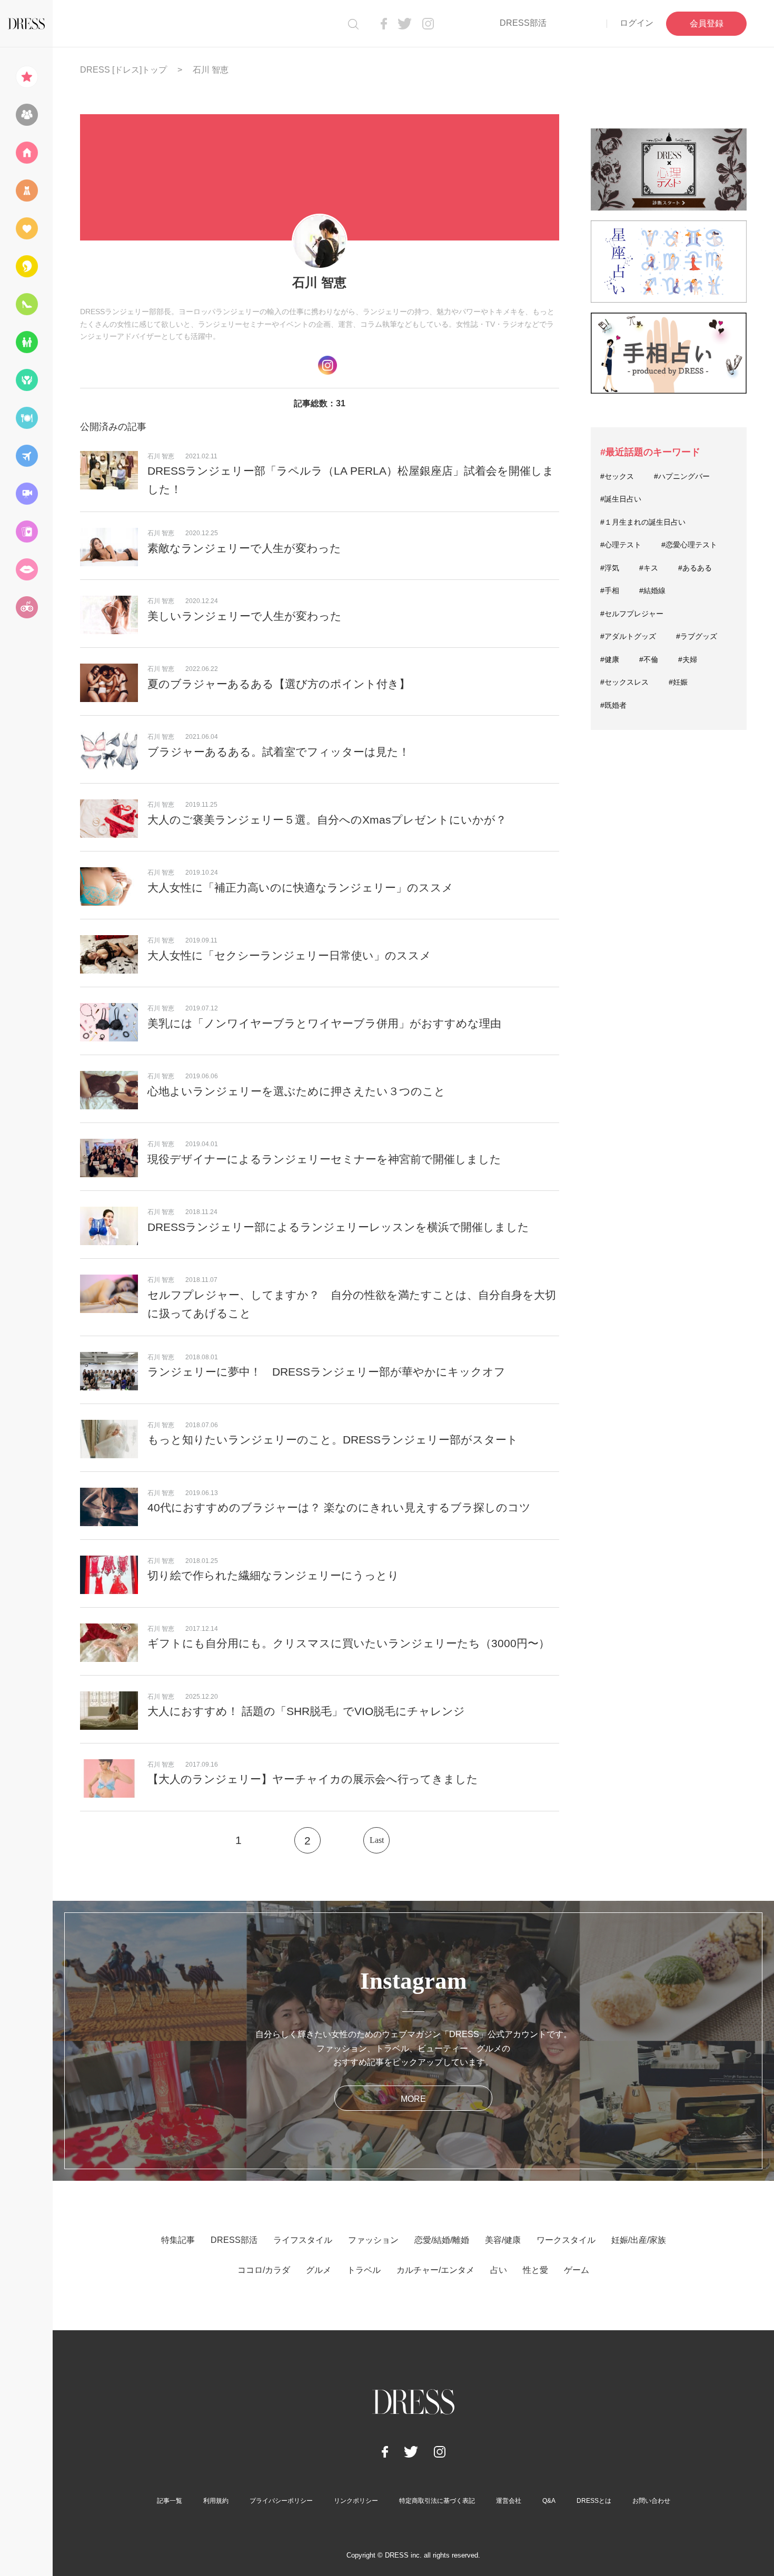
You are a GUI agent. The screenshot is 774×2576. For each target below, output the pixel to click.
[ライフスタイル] (26, 153)
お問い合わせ (651, 2501)
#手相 (610, 590)
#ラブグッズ (697, 636)
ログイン (637, 23)
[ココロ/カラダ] (26, 380)
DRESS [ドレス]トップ (123, 70)
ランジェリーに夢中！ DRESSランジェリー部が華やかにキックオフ (326, 1372)
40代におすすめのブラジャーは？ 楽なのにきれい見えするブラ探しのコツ (339, 1507)
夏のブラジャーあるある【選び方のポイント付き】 (279, 684)
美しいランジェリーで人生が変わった (245, 616)
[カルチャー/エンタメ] (26, 494)
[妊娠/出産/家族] (26, 342)
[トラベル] (26, 456)
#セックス (617, 476)
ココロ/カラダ (264, 2270)
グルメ (319, 2270)
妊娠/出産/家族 (639, 2240)
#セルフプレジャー (632, 614)
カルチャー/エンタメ (435, 2270)
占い (499, 2270)
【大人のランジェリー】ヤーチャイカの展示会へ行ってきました (313, 1779)
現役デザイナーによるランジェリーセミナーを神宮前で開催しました (324, 1159)
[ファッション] (26, 191)
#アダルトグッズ (628, 636)
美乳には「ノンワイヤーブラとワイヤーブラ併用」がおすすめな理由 (324, 1023)
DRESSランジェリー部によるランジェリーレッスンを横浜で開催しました (338, 1227)
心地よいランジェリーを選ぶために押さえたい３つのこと (296, 1091)
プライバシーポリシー (281, 2501)
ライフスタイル (303, 2240)
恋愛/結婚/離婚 (442, 2240)
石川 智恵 (161, 456)
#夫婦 (688, 659)
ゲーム (577, 2270)
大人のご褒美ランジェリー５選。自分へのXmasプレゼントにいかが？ (327, 820)
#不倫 (649, 659)
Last (377, 1840)
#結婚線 (652, 590)
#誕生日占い (621, 499)
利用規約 (216, 2501)
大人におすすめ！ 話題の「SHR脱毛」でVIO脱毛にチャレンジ (306, 1711)
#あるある (695, 568)
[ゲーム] (26, 607)
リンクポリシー (356, 2501)
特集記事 (178, 2240)
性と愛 (535, 2270)
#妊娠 (678, 682)
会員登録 (707, 23)
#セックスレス (624, 682)
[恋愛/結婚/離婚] (26, 228)
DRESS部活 (523, 23)
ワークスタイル (566, 2240)
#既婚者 (613, 705)
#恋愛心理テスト (689, 545)
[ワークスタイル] (26, 304)
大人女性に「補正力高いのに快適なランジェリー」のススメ (300, 888)
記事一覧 (170, 2501)
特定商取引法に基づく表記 (437, 2501)
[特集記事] (26, 77)
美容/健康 (503, 2240)
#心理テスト (621, 545)
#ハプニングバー (682, 476)
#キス (649, 568)
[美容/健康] (26, 266)
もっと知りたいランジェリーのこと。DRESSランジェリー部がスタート (333, 1440)
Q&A (549, 2501)
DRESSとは (594, 2501)
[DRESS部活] (26, 115)
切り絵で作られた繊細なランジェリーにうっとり (273, 1575)
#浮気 (610, 568)
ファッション (373, 2240)
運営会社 (509, 2501)
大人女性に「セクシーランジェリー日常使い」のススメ (289, 955)
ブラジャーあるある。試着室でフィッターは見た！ (279, 752)
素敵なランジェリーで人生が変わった (244, 548)
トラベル (364, 2270)
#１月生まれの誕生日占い (643, 522)
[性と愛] (26, 569)
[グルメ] (26, 418)
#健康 (610, 659)
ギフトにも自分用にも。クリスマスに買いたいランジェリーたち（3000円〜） (349, 1643)
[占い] (26, 532)
